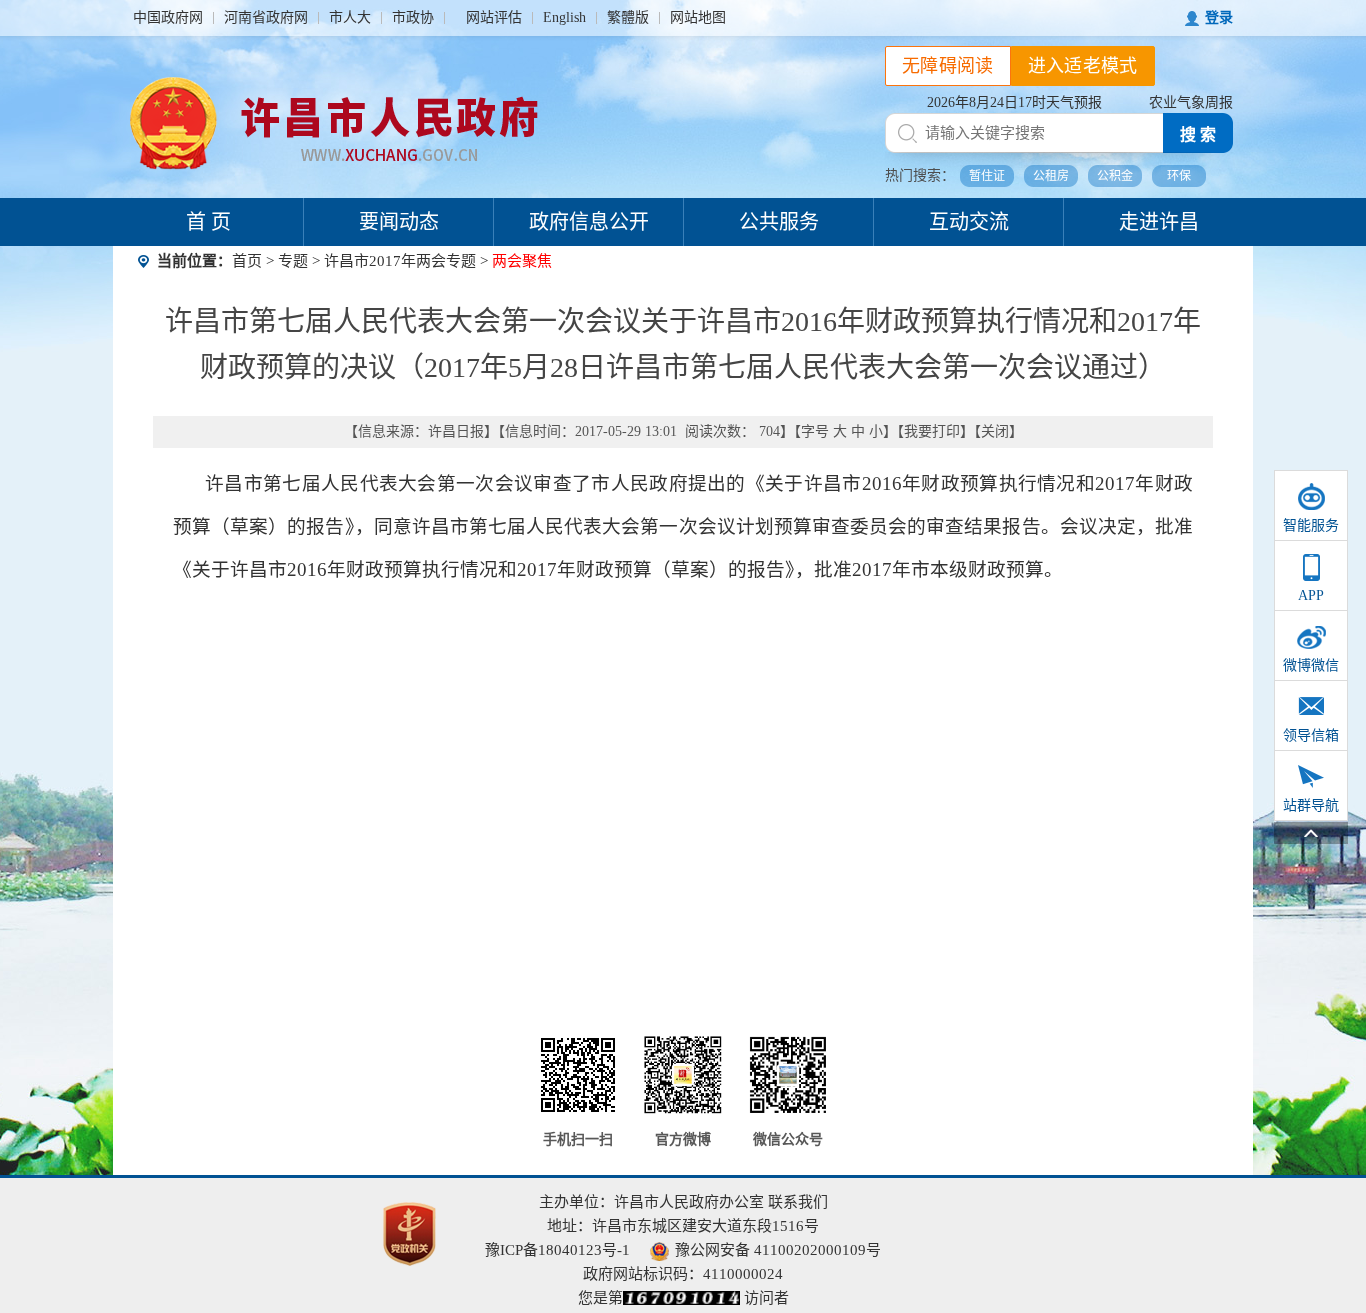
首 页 (208, 222)
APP (1311, 595)
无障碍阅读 (948, 66)
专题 (293, 261)
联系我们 (798, 1202)
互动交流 (969, 222)
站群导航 (1311, 805)
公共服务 (779, 222)
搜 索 (1198, 134)
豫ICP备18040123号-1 (557, 1250)
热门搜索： (920, 175)
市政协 (413, 17)
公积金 (1115, 176)
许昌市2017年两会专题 (400, 261)
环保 (1179, 176)
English (564, 17)
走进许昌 (1159, 222)
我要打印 (932, 431)
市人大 (350, 17)
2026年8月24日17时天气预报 (1014, 102)
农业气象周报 (1191, 102)
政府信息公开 (589, 222)
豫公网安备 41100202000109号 (778, 1250)
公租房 (1051, 176)
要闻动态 (399, 222)
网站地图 (698, 17)
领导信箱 (1311, 735)
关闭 (995, 431)
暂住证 (987, 176)
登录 (1219, 17)
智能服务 (1311, 525)
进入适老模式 (1083, 66)
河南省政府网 (266, 17)
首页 (247, 261)
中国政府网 (168, 17)
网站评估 (494, 17)
